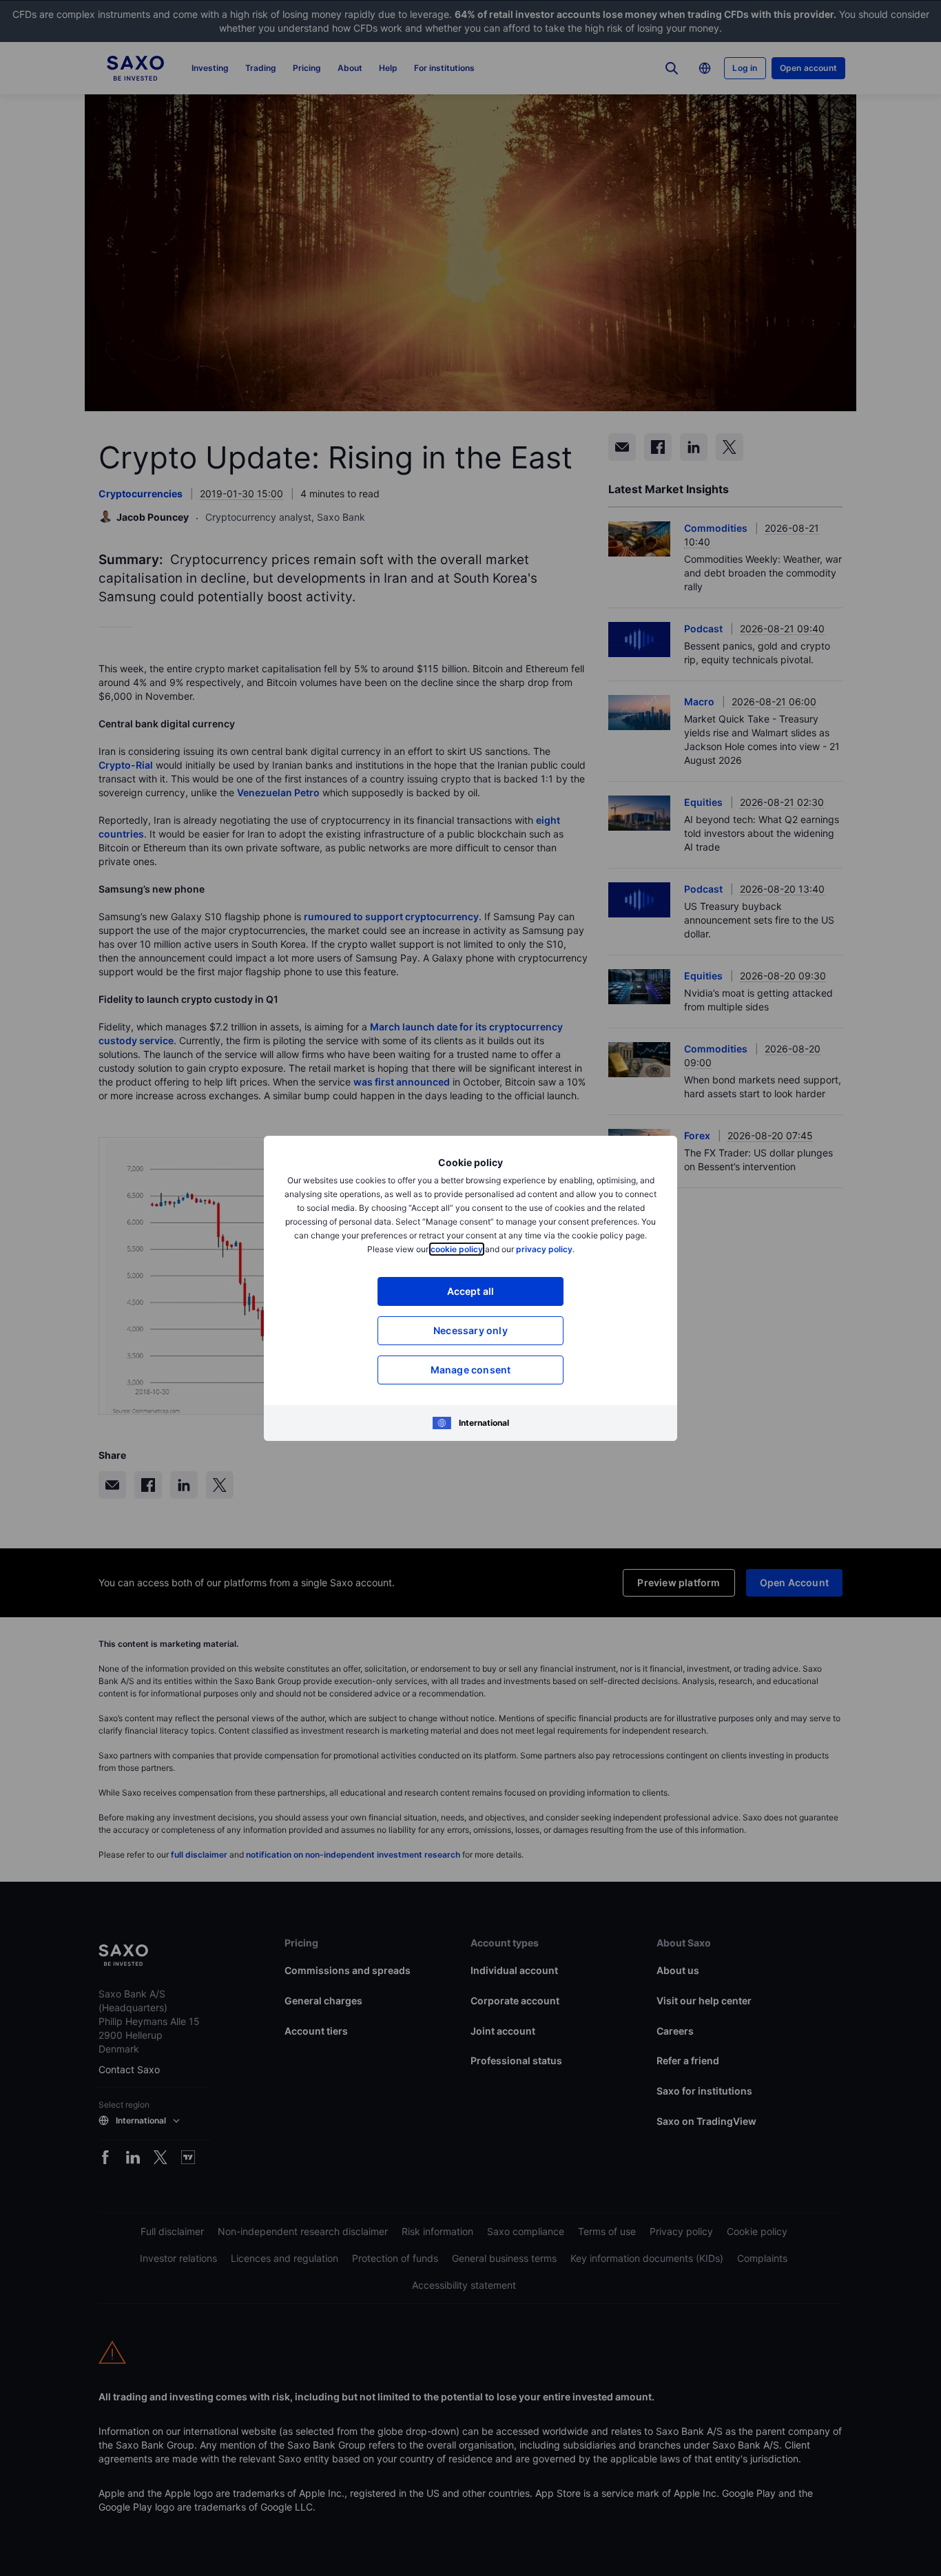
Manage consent (471, 1370)
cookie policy (457, 1249)
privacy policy (544, 1249)
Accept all (471, 1291)
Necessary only (470, 1330)
